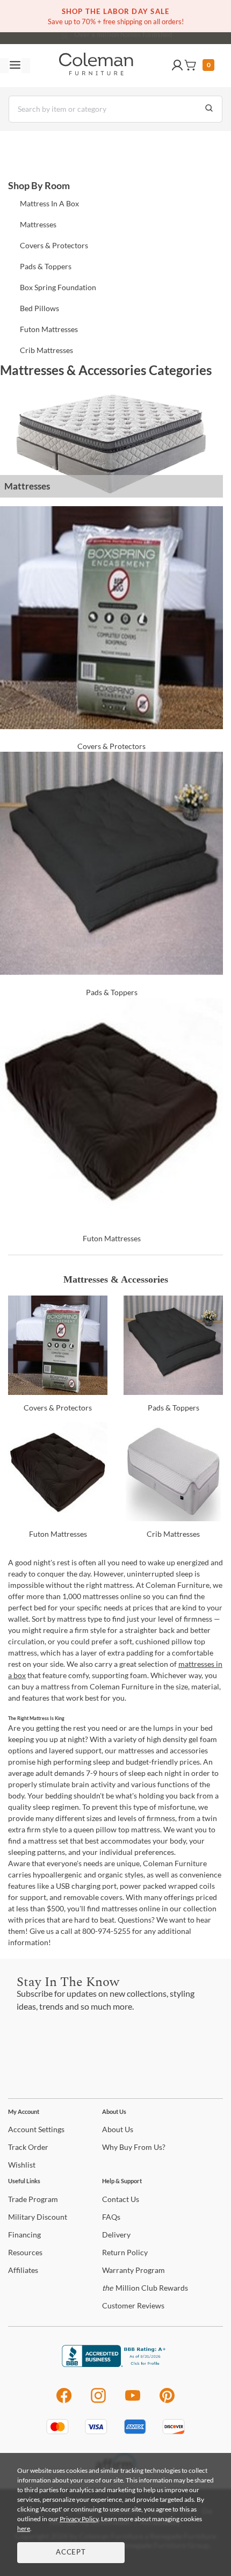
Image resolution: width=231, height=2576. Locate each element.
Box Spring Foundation (58, 287)
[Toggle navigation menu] (15, 66)
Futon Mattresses (49, 329)
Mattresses (38, 224)
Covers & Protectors (54, 245)
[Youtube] (133, 2401)
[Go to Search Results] (209, 109)
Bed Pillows (39, 308)
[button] (177, 66)
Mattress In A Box (49, 203)
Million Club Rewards (145, 2288)
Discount (38, 2217)
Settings (36, 2129)
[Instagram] (98, 2401)
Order (28, 2147)
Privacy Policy (79, 2519)
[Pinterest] (167, 2401)
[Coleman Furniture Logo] (96, 66)
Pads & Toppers (46, 266)
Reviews (133, 2305)
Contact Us (158, 32)
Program (33, 2199)
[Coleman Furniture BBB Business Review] (115, 2364)
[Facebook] (64, 2401)
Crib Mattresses (46, 350)
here (24, 2528)
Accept (71, 2553)
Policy (125, 2252)
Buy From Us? (134, 2147)
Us (118, 2129)
